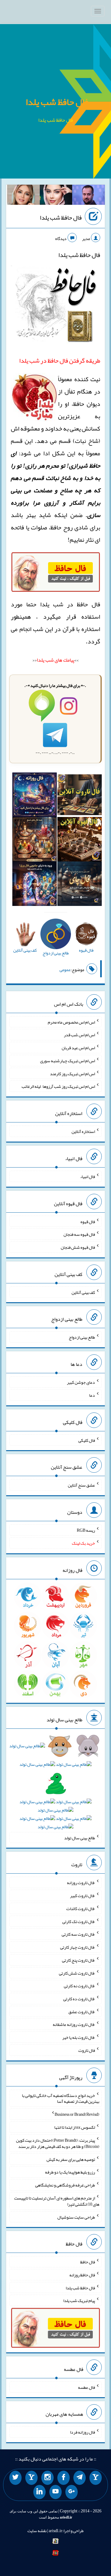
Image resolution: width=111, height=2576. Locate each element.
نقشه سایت (37, 2531)
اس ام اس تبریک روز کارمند (72, 1073)
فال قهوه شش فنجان (78, 1247)
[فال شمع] (35, 841)
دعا (92, 1395)
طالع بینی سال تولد (80, 1837)
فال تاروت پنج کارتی (78, 1960)
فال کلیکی (87, 1440)
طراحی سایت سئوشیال (76, 2217)
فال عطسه (86, 2387)
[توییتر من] (15, 2478)
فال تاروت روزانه (81, 1883)
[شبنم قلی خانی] (23, 196)
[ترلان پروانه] (56, 196)
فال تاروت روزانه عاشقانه (74, 2024)
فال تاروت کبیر (82, 1896)
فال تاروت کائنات (81, 1909)
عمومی (65, 970)
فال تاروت (87, 2050)
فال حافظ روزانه (82, 2275)
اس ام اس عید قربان (78, 1048)
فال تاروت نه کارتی (79, 1986)
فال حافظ (88, 2262)
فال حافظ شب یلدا (57, 102)
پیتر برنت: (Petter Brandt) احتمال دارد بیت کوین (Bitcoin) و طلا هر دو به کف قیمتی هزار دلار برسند (58, 2143)
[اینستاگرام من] (47, 2478)
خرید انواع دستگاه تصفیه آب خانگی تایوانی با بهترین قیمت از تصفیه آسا (61, 2098)
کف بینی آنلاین (83, 1292)
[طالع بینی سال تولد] (55, 1788)
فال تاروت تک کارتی (79, 1921)
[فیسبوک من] (64, 2478)
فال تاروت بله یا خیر (79, 2037)
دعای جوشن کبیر (81, 1382)
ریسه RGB (86, 1530)
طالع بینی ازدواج (82, 1337)
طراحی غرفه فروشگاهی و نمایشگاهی (65, 2185)
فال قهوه (88, 1221)
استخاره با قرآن (81, 629)
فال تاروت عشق (82, 2011)
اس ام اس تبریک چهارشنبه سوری (68, 1061)
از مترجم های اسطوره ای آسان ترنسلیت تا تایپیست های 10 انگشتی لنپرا (57, 2201)
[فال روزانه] (35, 796)
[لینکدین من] (39, 2492)
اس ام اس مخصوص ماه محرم (71, 1022)
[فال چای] (80, 885)
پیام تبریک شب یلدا (79, 2300)
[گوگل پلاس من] (72, 2492)
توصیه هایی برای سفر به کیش (71, 2159)
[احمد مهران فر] (88, 196)
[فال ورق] (35, 885)
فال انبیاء (88, 1176)
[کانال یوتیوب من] (55, 2492)
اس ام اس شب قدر (79, 1035)
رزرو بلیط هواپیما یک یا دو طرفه (70, 2172)
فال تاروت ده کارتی (79, 1999)
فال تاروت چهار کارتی (78, 1947)
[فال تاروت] (80, 796)
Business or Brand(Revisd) (77, 2114)
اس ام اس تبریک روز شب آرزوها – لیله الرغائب (58, 1086)
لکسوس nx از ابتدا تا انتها (75, 2127)
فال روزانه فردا (82, 2432)
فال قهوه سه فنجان (79, 1234)
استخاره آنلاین (83, 1131)
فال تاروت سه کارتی (78, 1934)
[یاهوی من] (96, 2478)
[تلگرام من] (80, 2478)
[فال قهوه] (80, 841)
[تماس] (31, 2478)
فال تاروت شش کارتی (77, 1973)
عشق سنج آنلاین (81, 1485)
